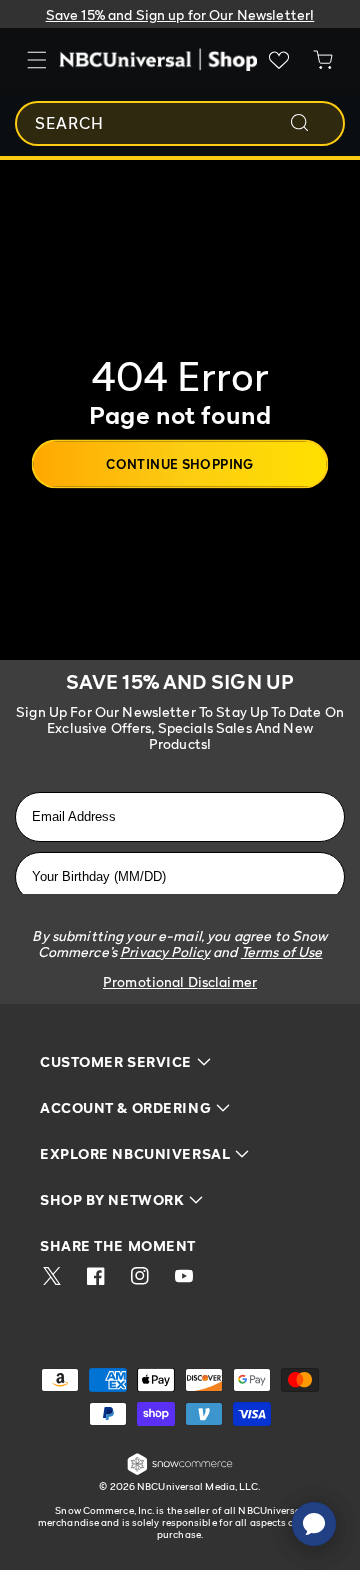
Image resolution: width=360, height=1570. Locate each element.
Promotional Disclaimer (180, 981)
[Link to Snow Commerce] (180, 1471)
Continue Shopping (180, 463)
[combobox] (180, 123)
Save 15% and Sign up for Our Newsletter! (180, 14)
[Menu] (37, 60)
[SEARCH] (313, 123)
